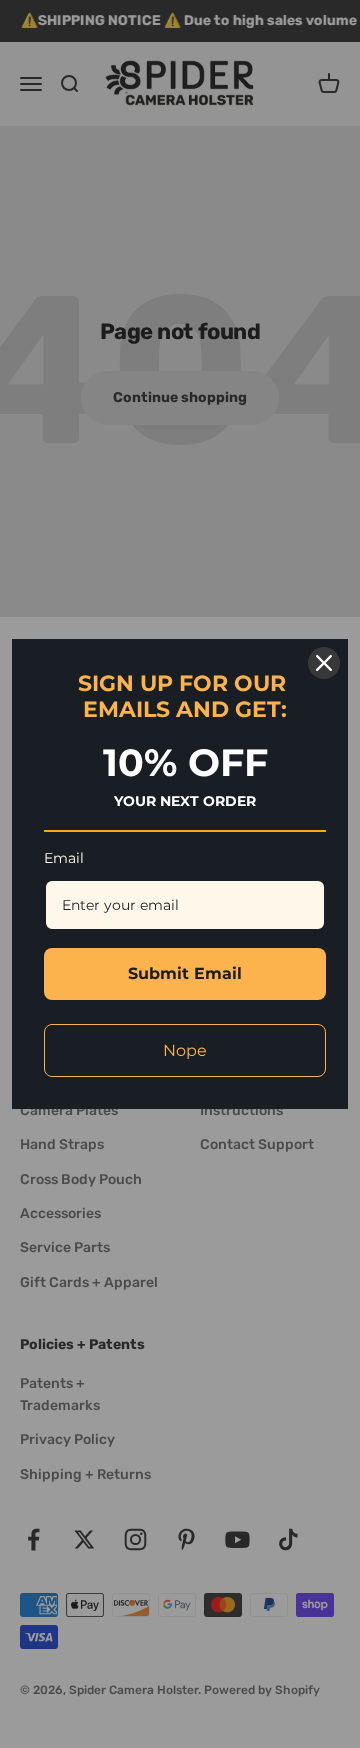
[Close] (324, 663)
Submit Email (185, 973)
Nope (185, 1050)
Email (64, 858)
